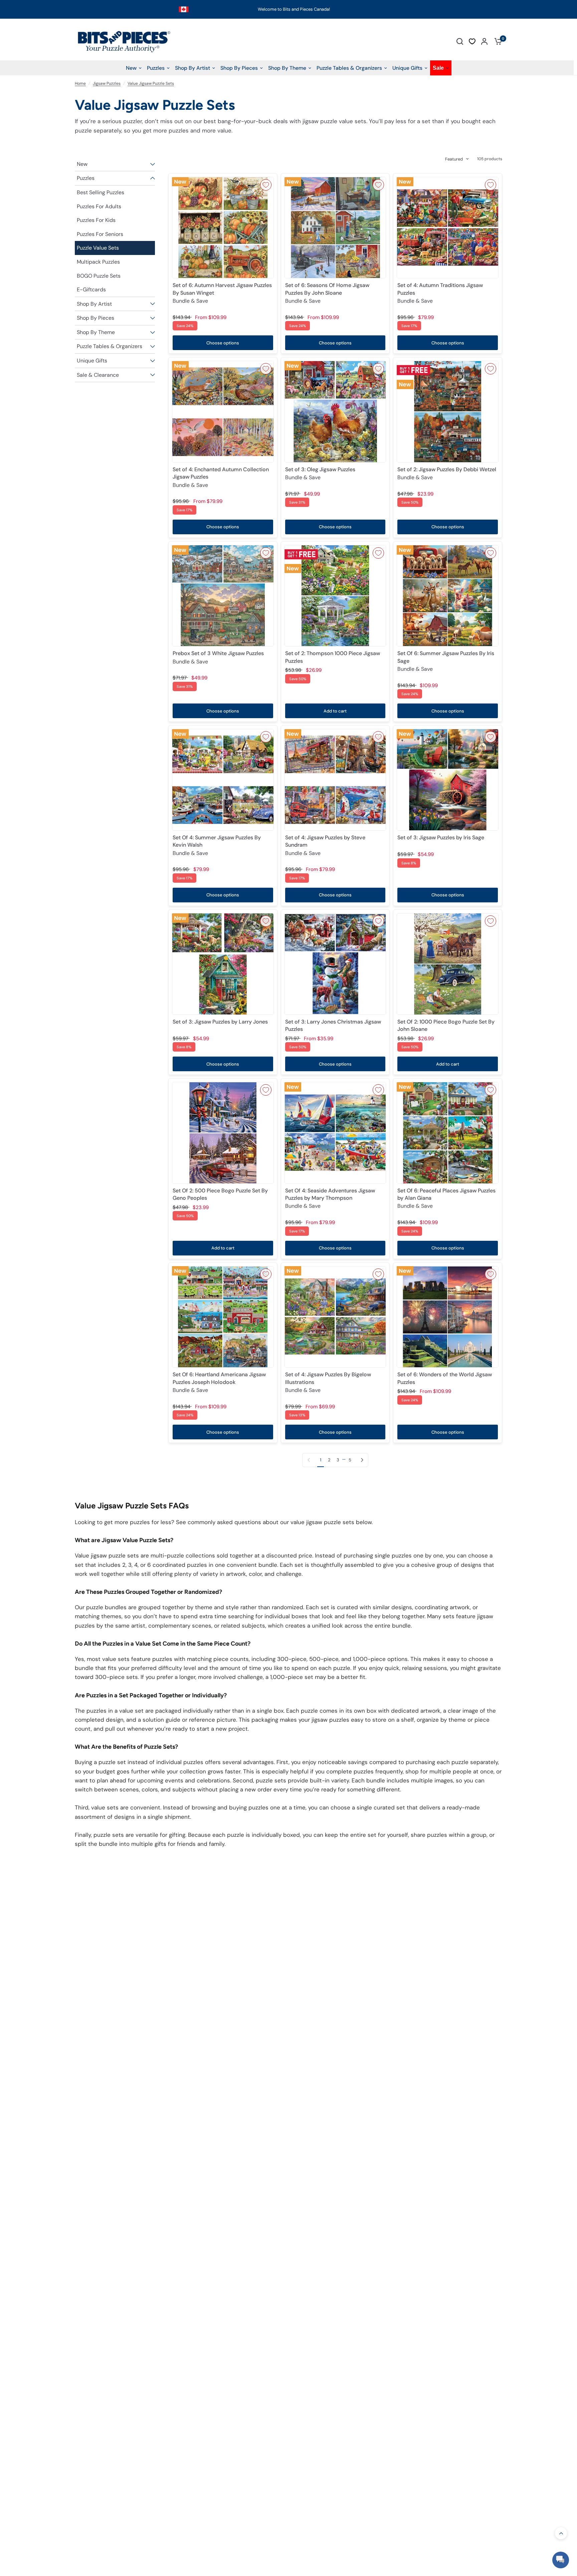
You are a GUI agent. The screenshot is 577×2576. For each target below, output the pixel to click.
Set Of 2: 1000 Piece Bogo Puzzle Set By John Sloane (446, 1025)
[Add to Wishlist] (266, 185)
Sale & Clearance (98, 375)
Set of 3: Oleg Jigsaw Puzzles (320, 473)
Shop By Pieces (95, 318)
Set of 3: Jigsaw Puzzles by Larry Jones (220, 1022)
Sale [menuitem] (438, 68)
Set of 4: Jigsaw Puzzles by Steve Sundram (325, 845)
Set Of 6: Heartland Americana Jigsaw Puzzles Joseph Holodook (219, 1382)
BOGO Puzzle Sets (99, 276)
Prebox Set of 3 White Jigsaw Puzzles (218, 657)
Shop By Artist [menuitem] (193, 68)
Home (80, 83)
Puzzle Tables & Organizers (110, 346)
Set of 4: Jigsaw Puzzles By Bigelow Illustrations (328, 1382)
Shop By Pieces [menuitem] (239, 68)
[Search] (460, 41)
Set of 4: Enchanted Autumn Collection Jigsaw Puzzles (221, 477)
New (82, 164)
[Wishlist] (472, 41)
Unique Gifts (92, 361)
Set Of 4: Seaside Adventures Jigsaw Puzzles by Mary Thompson (330, 1198)
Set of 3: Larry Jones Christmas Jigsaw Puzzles (333, 1025)
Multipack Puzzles (98, 262)
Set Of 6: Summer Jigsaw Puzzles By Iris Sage (446, 661)
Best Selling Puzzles (101, 192)
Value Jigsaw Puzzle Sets (151, 83)
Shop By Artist (94, 304)
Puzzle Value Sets (98, 248)
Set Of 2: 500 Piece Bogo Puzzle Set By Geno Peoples (220, 1194)
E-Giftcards (91, 290)
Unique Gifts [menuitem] (407, 68)
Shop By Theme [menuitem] (287, 68)
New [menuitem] (131, 68)
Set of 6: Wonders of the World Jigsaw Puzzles (445, 1378)
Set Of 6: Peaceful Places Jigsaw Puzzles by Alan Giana (446, 1198)
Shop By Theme (96, 332)
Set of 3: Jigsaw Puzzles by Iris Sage (441, 837)
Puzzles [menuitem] (156, 68)
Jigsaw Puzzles (107, 83)
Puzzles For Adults (99, 206)
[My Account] (484, 41)
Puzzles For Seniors (100, 234)
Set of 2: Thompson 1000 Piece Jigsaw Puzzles (333, 657)
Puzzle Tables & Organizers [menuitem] (349, 68)
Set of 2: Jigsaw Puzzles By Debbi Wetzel (447, 473)
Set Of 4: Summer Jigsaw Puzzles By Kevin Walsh (217, 845)
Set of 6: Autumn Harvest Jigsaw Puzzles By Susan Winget (222, 293)
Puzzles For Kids (96, 220)
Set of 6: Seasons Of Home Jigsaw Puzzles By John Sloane (327, 293)
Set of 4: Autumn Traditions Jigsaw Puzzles (440, 293)
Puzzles (86, 178)
